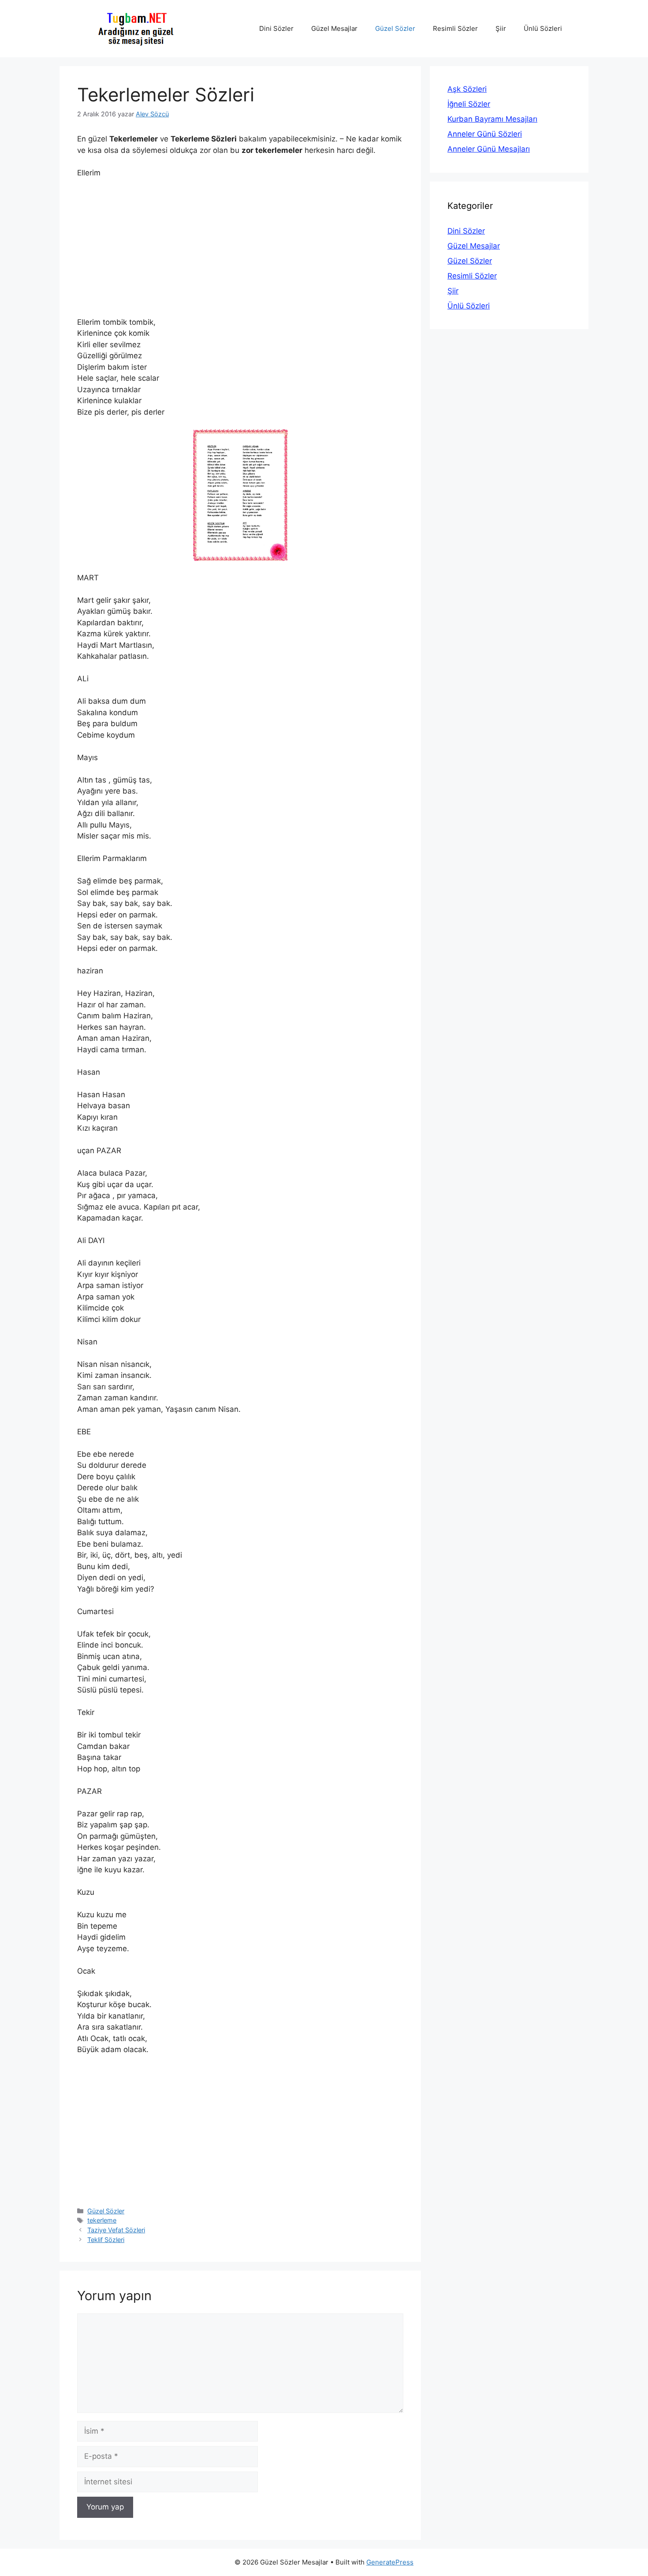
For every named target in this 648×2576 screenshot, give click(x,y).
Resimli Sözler (455, 28)
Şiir (501, 28)
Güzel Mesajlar (334, 28)
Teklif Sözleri (106, 2240)
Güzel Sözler (395, 28)
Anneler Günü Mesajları (489, 149)
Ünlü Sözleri (543, 28)
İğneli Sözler (469, 104)
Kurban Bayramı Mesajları (492, 119)
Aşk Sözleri (467, 89)
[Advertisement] (240, 252)
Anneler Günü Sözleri (485, 134)
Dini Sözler (276, 28)
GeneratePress (390, 2562)
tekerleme (102, 2220)
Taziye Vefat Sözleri (116, 2230)
